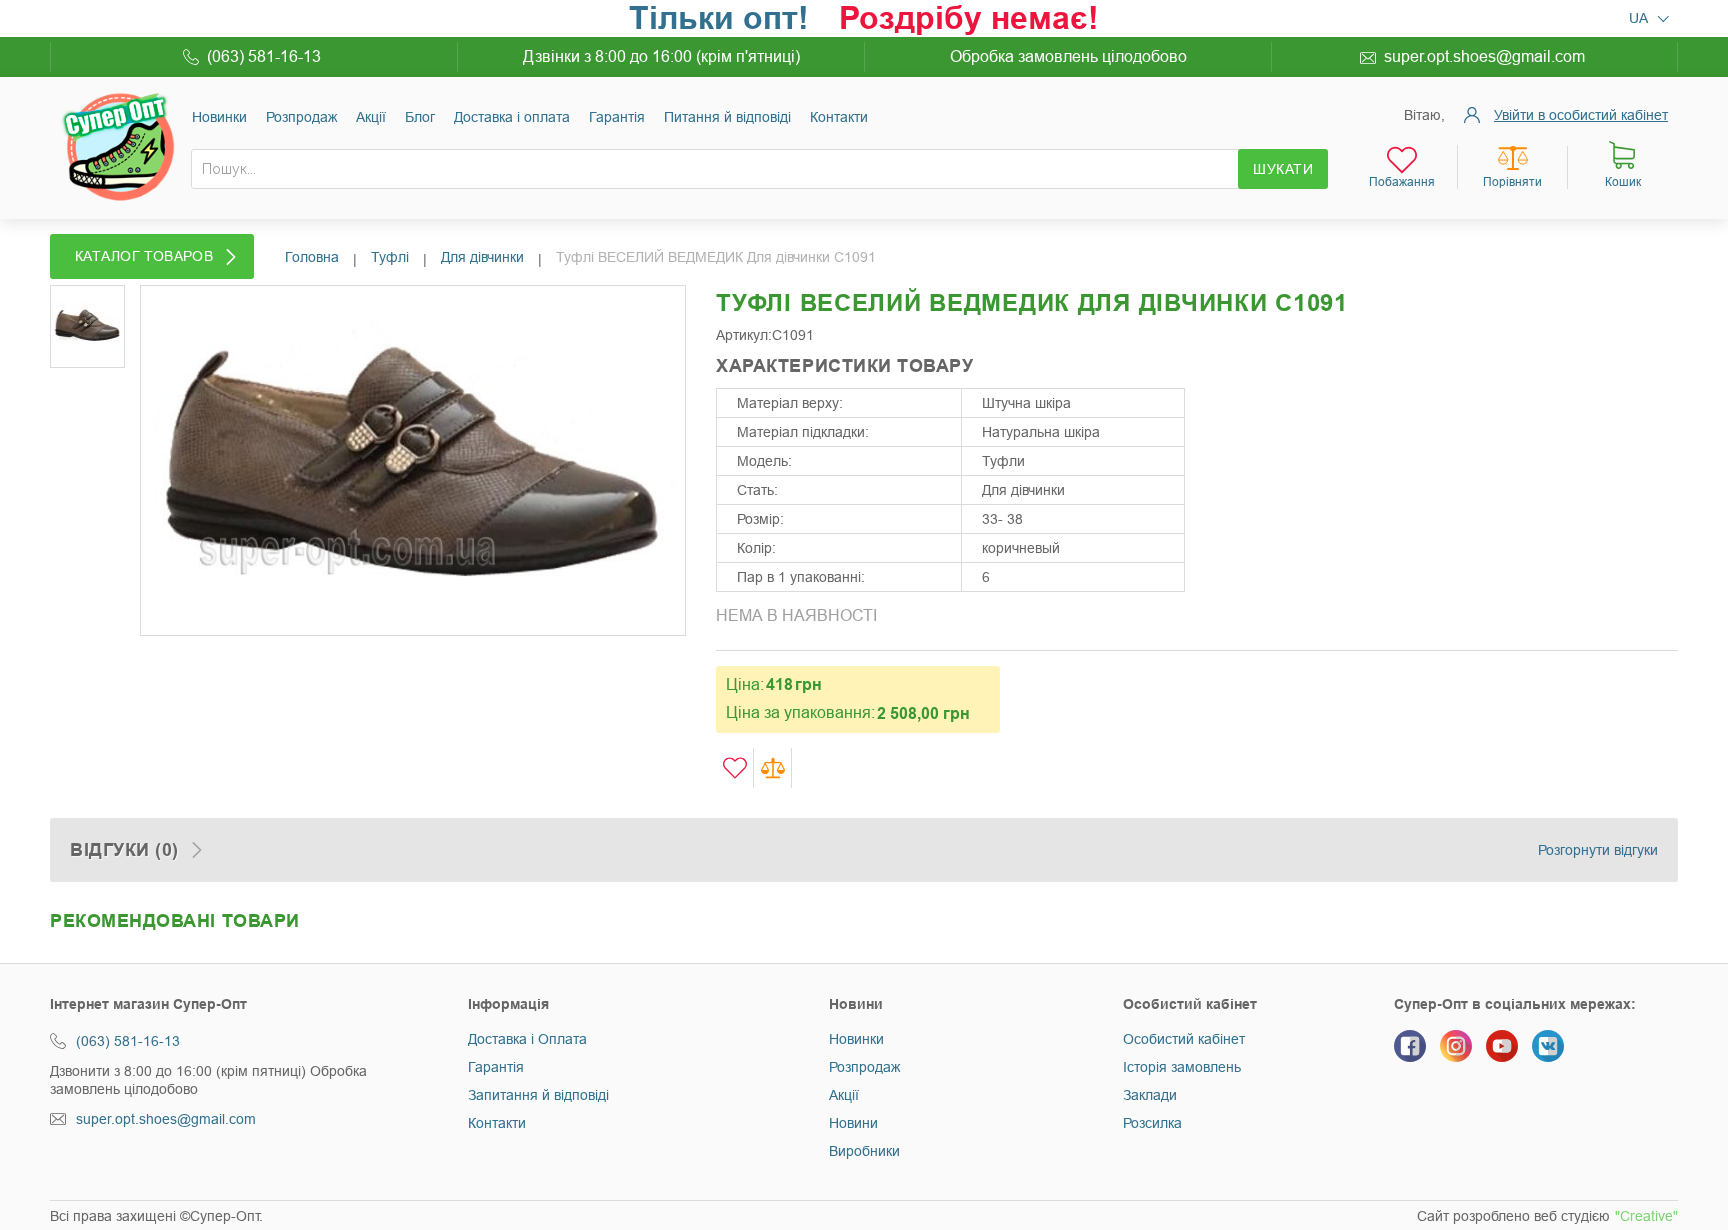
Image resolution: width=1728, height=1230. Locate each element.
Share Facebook (1229, 393)
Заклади (1150, 1095)
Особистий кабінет (1184, 1039)
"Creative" (1646, 1216)
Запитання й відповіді (538, 1095)
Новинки (219, 117)
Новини (853, 1123)
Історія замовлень (1182, 1067)
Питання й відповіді (727, 117)
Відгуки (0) (124, 850)
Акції (371, 117)
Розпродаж (301, 117)
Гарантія (617, 117)
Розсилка (1152, 1123)
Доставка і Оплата (527, 1039)
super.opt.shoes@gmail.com (1484, 56)
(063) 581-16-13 (264, 56)
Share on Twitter (1269, 393)
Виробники (864, 1151)
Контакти (839, 117)
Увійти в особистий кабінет (1581, 115)
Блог (420, 117)
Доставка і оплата (512, 117)
